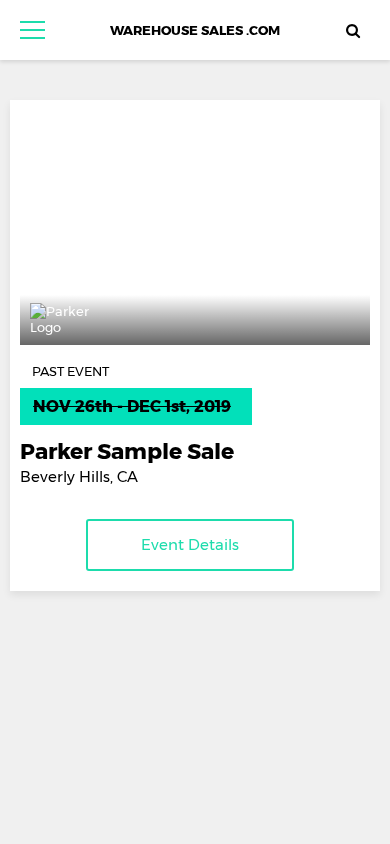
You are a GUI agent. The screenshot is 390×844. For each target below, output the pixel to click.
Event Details (190, 544)
